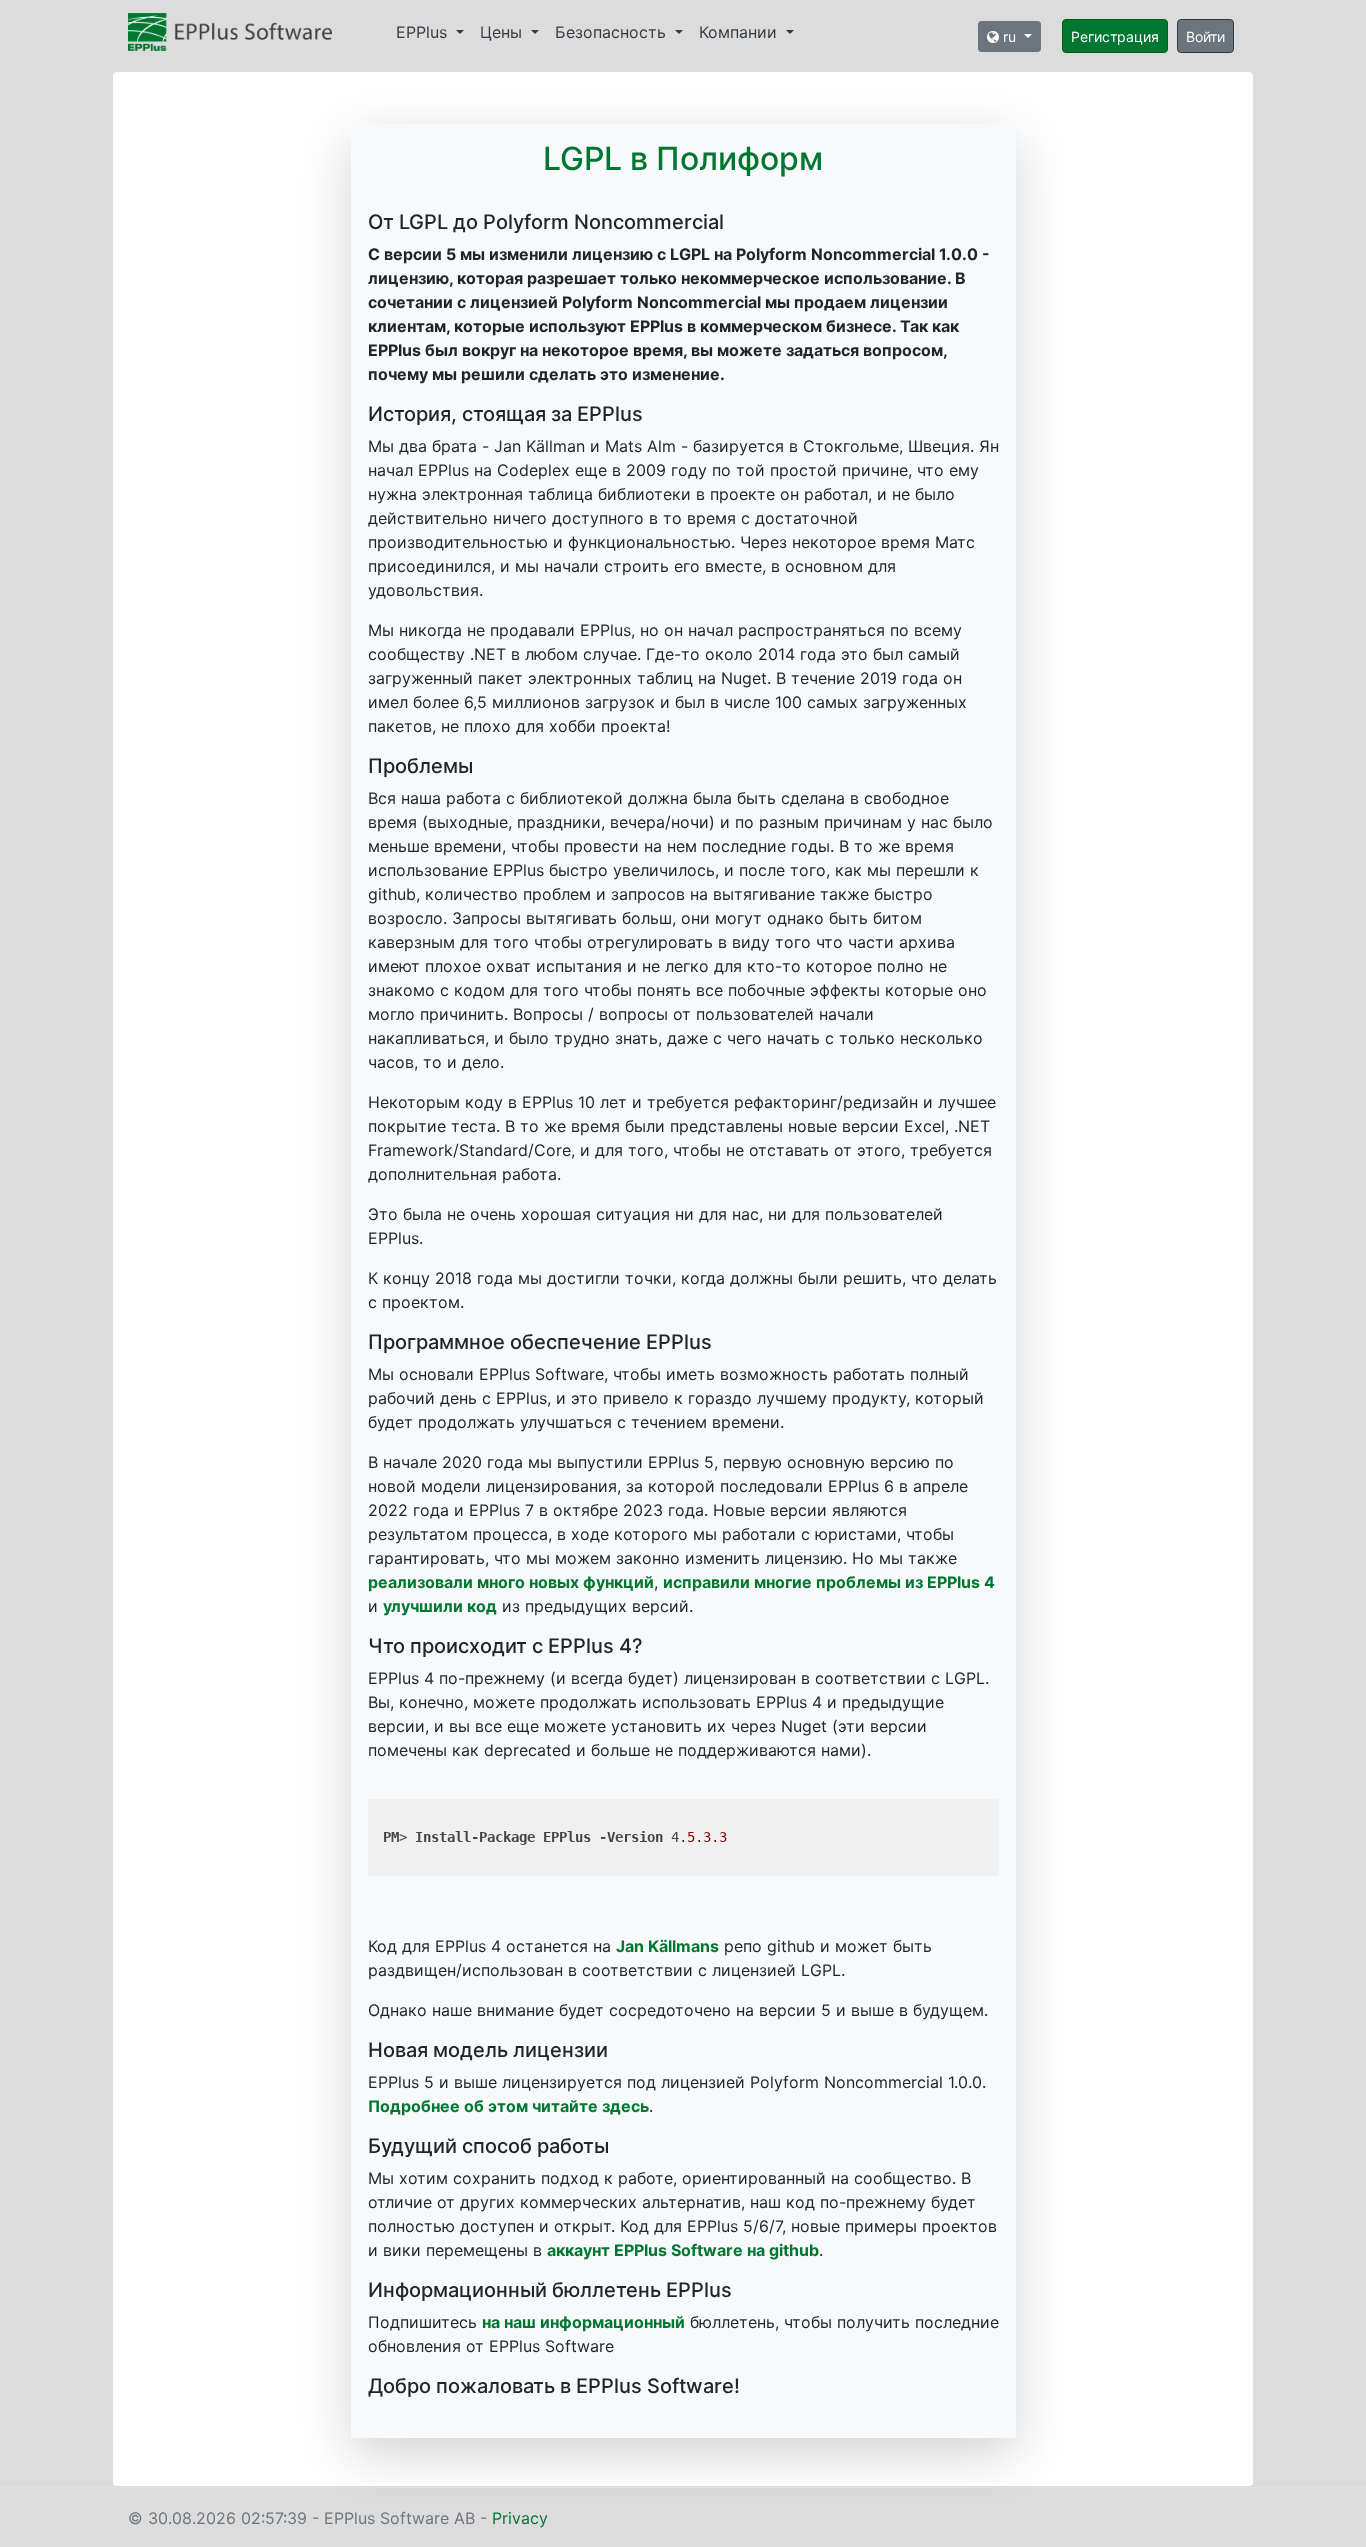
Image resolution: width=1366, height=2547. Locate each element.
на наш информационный (583, 2322)
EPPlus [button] (424, 32)
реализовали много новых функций (511, 1582)
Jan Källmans (667, 1946)
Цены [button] (503, 32)
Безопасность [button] (613, 32)
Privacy (520, 2518)
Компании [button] (740, 32)
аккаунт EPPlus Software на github (683, 2250)
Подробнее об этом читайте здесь (508, 2106)
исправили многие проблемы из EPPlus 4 (829, 1582)
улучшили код (440, 1606)
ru (1009, 36)
